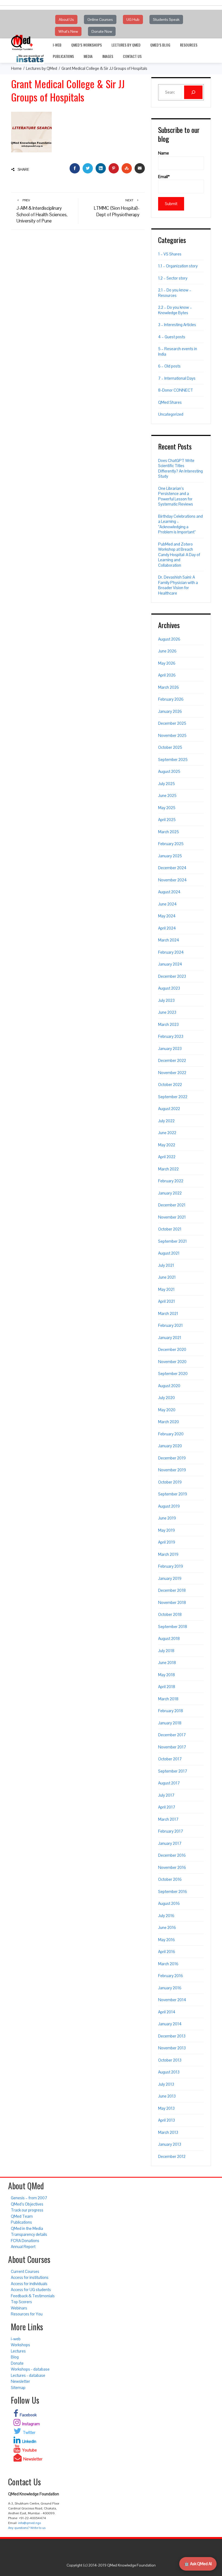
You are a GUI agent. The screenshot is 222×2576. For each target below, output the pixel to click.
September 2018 (173, 1627)
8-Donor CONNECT (176, 390)
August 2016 (169, 1903)
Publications (63, 56)
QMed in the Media (27, 2228)
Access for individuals (29, 2284)
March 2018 (168, 1699)
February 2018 (171, 1711)
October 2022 (170, 1084)
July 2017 (166, 1795)
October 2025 (170, 747)
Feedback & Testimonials (33, 2296)
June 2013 (167, 2096)
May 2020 (167, 1410)
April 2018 (167, 1687)
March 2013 (168, 2132)
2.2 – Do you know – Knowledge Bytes (175, 310)
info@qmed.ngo (30, 2523)
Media (88, 56)
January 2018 (170, 1723)
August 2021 (169, 1253)
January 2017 (170, 1843)
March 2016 (168, 1964)
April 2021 (166, 1301)
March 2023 (168, 1024)
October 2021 (170, 1229)
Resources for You (27, 2314)
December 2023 (172, 976)
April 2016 (167, 1952)
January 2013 (170, 2144)
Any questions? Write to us (27, 2528)
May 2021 (166, 1289)
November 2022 (172, 1073)
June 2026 (167, 651)
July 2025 (166, 784)
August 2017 (169, 1783)
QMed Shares (170, 402)
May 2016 (166, 1940)
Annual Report (23, 2247)
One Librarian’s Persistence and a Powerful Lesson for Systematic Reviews (176, 496)
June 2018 (167, 1663)
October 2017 (170, 1759)
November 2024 (172, 880)
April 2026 (167, 675)
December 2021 (172, 1205)
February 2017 (171, 1831)
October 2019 (170, 1482)
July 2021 (166, 1265)
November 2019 (172, 1470)
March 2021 (168, 1313)
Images (108, 56)
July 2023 (166, 1000)
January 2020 (170, 1446)
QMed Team (22, 2216)
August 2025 (169, 771)
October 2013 (170, 2060)
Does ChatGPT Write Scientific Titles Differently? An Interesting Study (180, 468)
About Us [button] (66, 19)
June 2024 (167, 904)
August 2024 (169, 892)
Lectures (18, 2351)
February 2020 (171, 1434)
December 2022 (172, 1060)
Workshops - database (30, 2369)
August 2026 (169, 639)
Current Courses (25, 2271)
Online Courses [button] (100, 19)
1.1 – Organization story (178, 266)
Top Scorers (21, 2302)
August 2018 (169, 1638)
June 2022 (167, 1133)
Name (164, 153)
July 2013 (166, 2084)
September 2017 (173, 1771)
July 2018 (166, 1651)
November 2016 (172, 1867)
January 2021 (170, 1338)
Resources (189, 45)
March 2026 (169, 687)
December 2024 (172, 868)
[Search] (193, 92)
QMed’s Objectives (27, 2204)
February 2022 (171, 1181)
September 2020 (173, 1374)
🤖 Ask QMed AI (198, 2564)
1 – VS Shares (170, 254)
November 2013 (172, 2048)
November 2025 (172, 735)
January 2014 (170, 2024)
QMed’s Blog (160, 45)
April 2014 (167, 2012)
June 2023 (167, 1012)
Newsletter (20, 2381)
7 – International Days (177, 378)
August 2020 (169, 1386)
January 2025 (170, 856)
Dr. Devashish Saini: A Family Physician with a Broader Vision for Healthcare (178, 585)
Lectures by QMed (126, 45)
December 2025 (172, 723)
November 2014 (172, 2000)
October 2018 (170, 1614)
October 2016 (170, 1879)
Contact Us (132, 56)
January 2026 (170, 711)
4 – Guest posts (172, 337)
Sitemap (18, 2388)
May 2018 (166, 1675)
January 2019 (170, 1578)
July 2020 (166, 1398)
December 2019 (172, 1458)
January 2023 (170, 1049)
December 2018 (172, 1590)
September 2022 (173, 1097)
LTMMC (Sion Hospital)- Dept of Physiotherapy (117, 208)
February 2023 (171, 1036)
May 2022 (167, 1145)
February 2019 (171, 1566)
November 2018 (172, 1602)
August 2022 (169, 1109)
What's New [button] (68, 31)
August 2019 (169, 1506)
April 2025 (167, 820)
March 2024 (169, 940)
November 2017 (172, 1747)
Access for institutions (30, 2277)
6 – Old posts (169, 366)
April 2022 (167, 1157)
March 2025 (169, 832)
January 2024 (170, 964)
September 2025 (173, 759)
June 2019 (167, 1518)
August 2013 (169, 2072)
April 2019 (167, 1542)
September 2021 (172, 1241)
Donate (17, 2363)
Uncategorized (171, 414)
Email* (164, 177)
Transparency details (29, 2234)
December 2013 (172, 2036)
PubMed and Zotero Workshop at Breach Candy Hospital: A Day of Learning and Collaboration (179, 555)
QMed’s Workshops (86, 45)
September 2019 (173, 1494)
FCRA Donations (25, 2241)
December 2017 (172, 1735)
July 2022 (166, 1121)
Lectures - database (28, 2375)
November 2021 (172, 1217)
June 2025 (167, 795)
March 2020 (169, 1422)
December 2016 (172, 1855)
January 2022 (170, 1193)
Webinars (19, 2308)
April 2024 (167, 928)
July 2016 (166, 1916)
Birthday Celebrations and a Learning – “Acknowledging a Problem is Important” (180, 524)
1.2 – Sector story (173, 278)
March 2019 (168, 1554)
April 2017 (167, 1807)
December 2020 (172, 1349)
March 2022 (168, 1169)
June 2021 (167, 1277)
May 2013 (166, 2108)
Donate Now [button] (102, 31)
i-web (57, 45)
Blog (15, 2357)
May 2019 (166, 1530)
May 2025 (167, 808)
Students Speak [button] (166, 19)
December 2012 (172, 2156)
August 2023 (169, 988)
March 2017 (168, 1819)
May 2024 (167, 916)
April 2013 (166, 2120)
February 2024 (171, 952)
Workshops (20, 2345)
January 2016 (170, 1988)
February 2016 (171, 1976)
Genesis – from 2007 (29, 2198)
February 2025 (171, 844)
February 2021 (170, 1325)
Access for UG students (31, 2290)
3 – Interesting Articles (177, 325)
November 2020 (172, 1362)
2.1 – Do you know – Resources (175, 293)
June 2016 (167, 1927)
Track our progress (27, 2210)
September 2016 (173, 1891)
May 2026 (167, 663)
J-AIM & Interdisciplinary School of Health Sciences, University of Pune (42, 211)
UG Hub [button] (133, 19)
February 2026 (171, 699)
